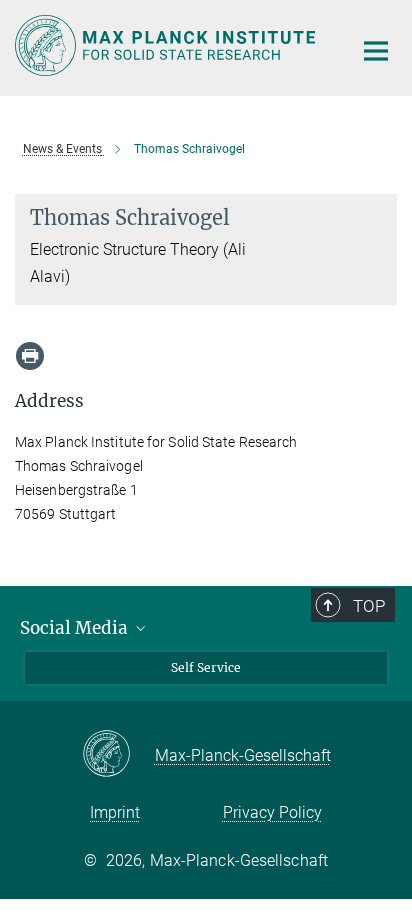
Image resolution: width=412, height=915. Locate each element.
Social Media (76, 628)
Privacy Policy (272, 812)
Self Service (206, 667)
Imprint (115, 812)
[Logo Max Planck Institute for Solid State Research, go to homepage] (168, 45)
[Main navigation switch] (376, 51)
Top (369, 606)
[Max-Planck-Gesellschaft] (118, 755)
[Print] (30, 356)
